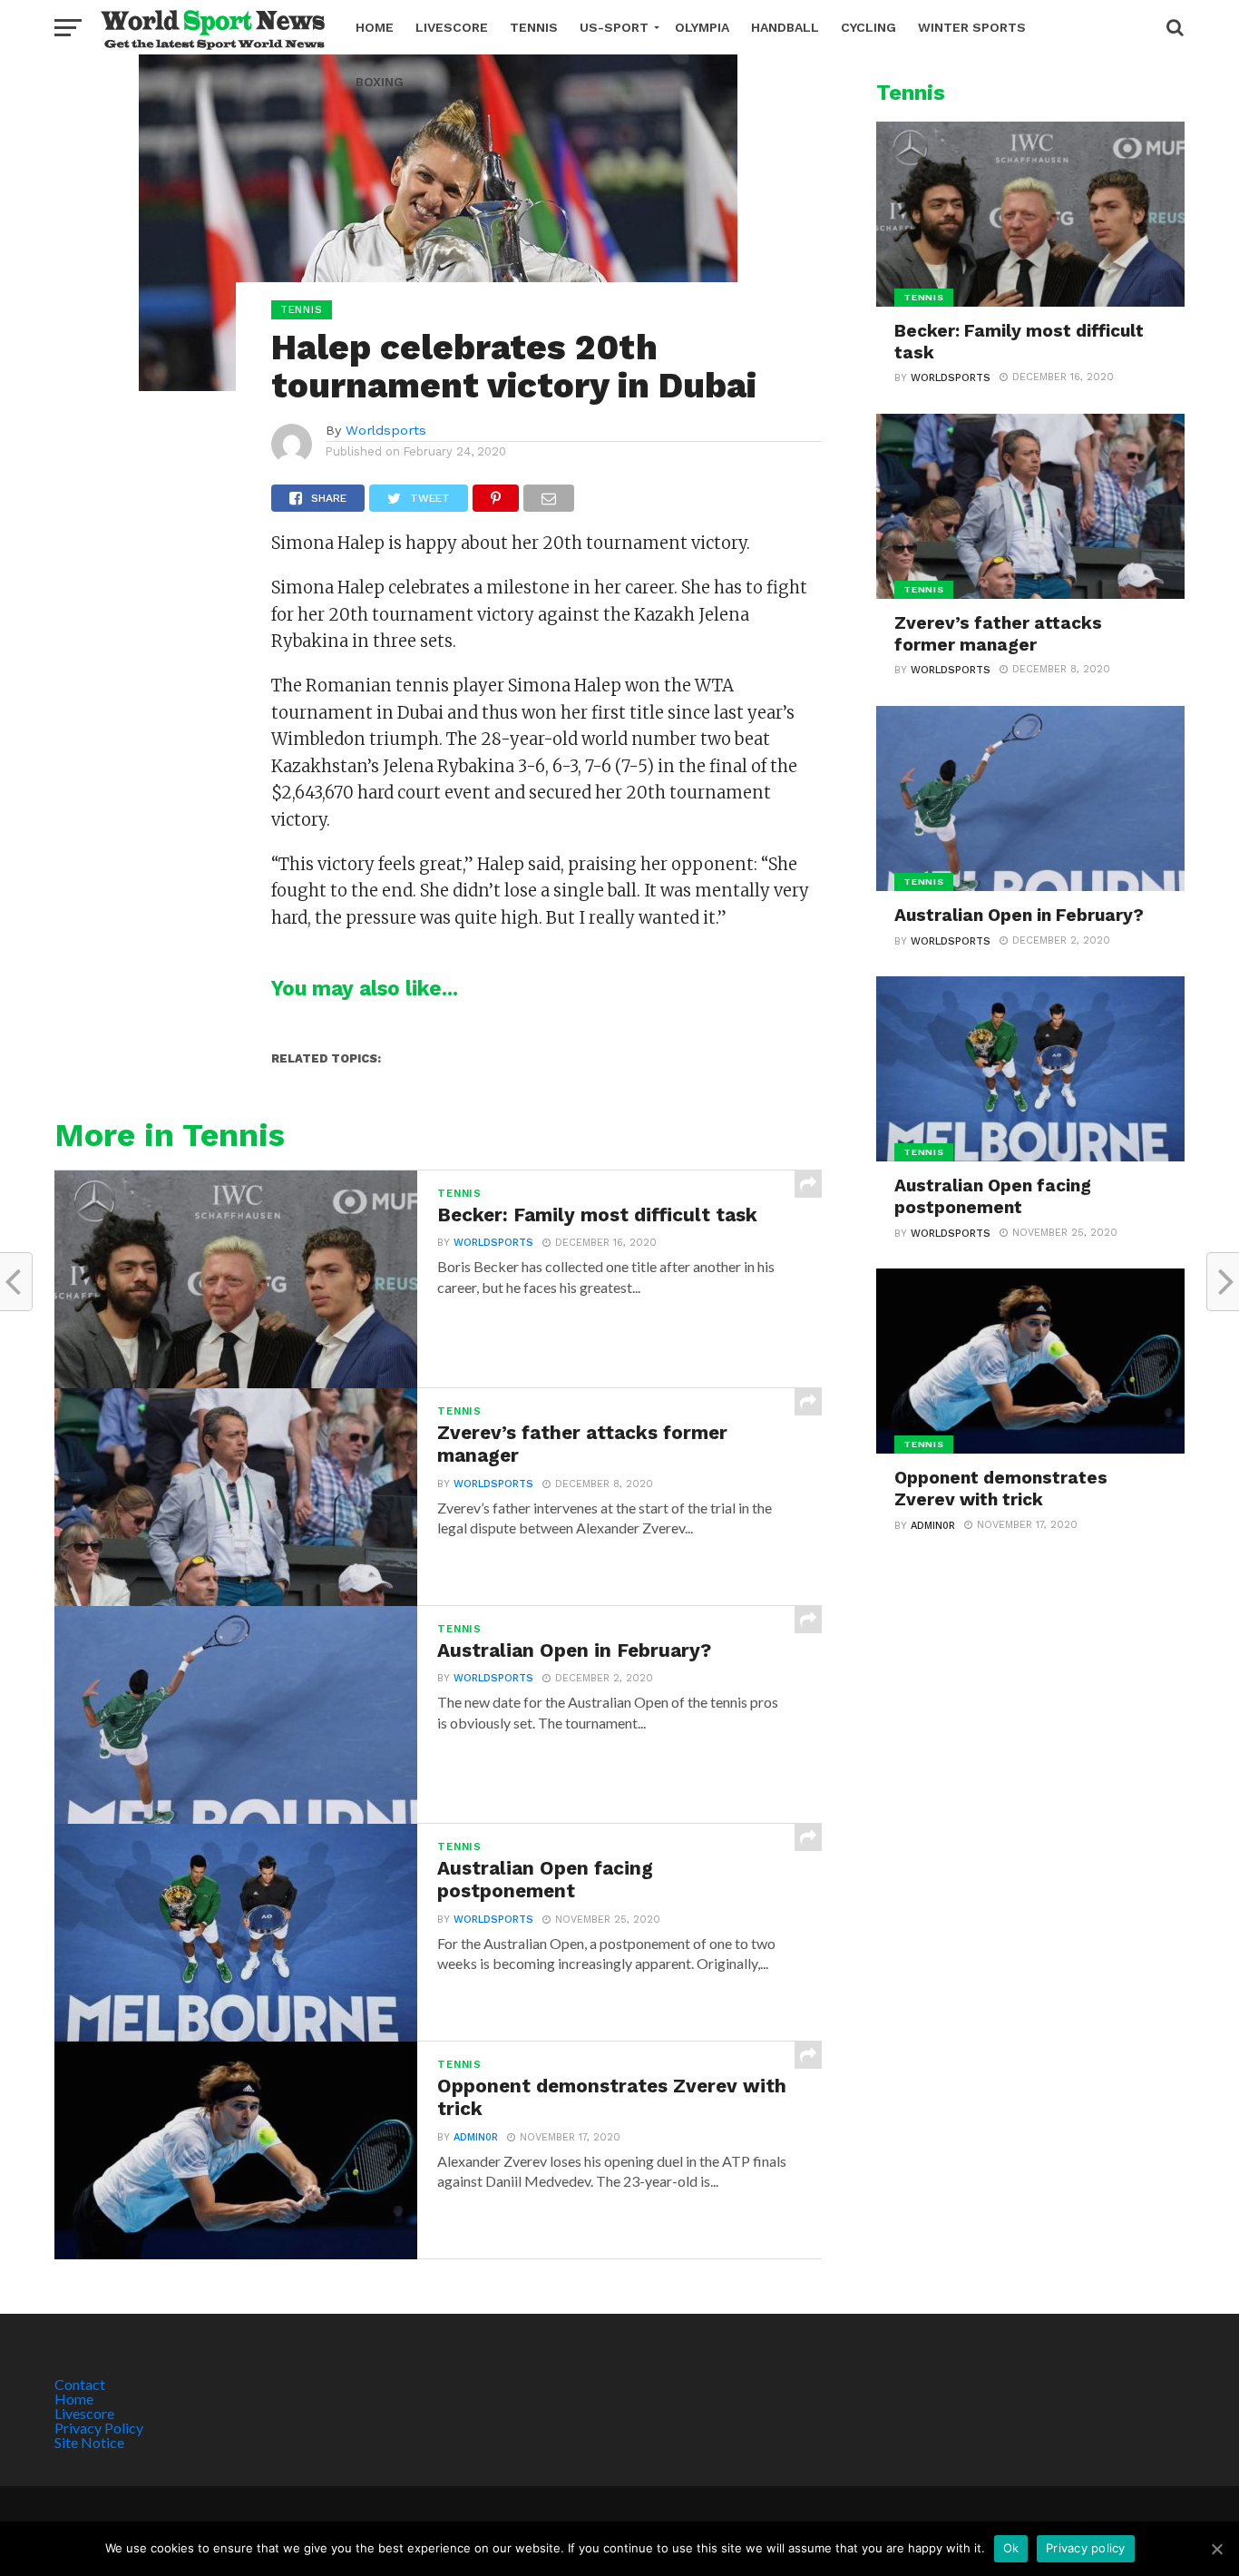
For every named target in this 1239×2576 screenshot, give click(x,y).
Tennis (534, 27)
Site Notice (89, 2442)
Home (375, 27)
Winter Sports (972, 27)
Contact (80, 2384)
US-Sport (614, 27)
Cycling (868, 27)
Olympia (702, 27)
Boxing (380, 82)
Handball (785, 27)
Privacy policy (1086, 2548)
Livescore (452, 27)
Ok (1011, 2548)
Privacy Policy (99, 2428)
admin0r (476, 2137)
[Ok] (1216, 2549)
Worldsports (386, 430)
